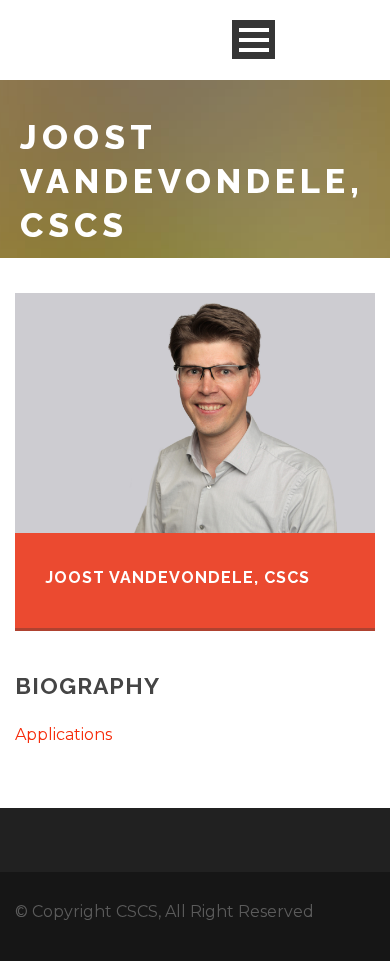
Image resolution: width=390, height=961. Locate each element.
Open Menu (253, 39)
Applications (63, 734)
